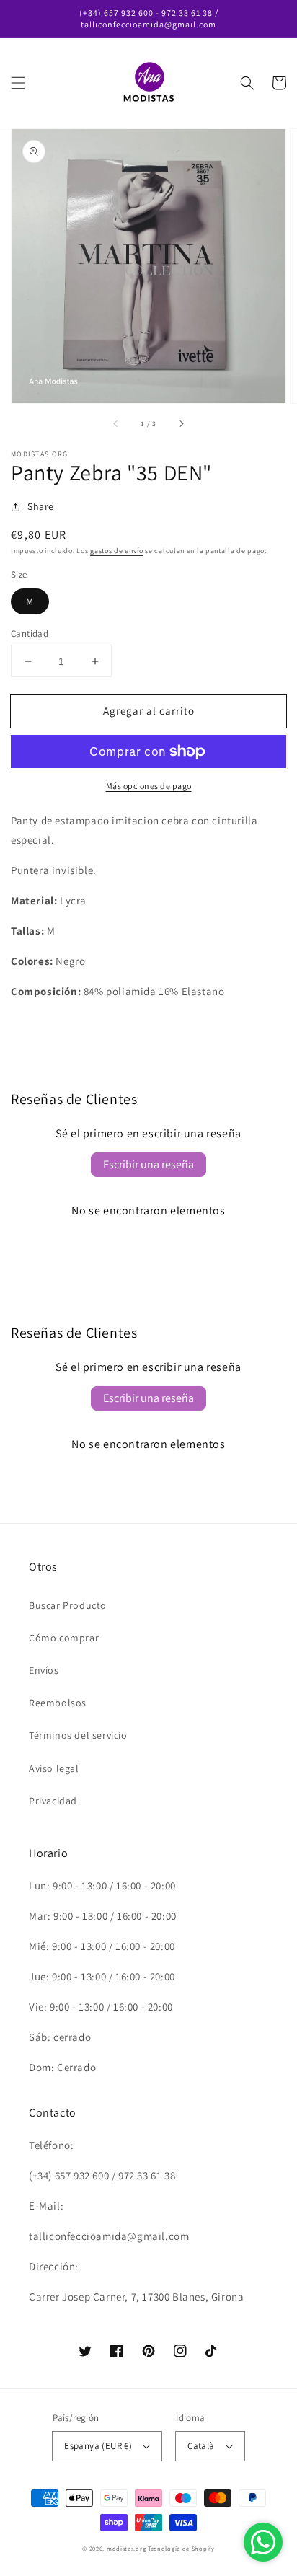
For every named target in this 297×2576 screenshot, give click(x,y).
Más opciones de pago (149, 786)
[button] (18, 83)
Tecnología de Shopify (181, 2548)
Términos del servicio (78, 1735)
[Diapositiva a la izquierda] (116, 423)
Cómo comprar (64, 1638)
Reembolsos (58, 1703)
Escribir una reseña (148, 1164)
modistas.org (126, 2548)
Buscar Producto (68, 1605)
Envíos (44, 1670)
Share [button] (41, 506)
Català (201, 2446)
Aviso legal (54, 1768)
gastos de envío (117, 551)
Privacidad (53, 1801)
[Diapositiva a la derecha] (181, 423)
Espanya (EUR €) (98, 2446)
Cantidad (30, 634)
